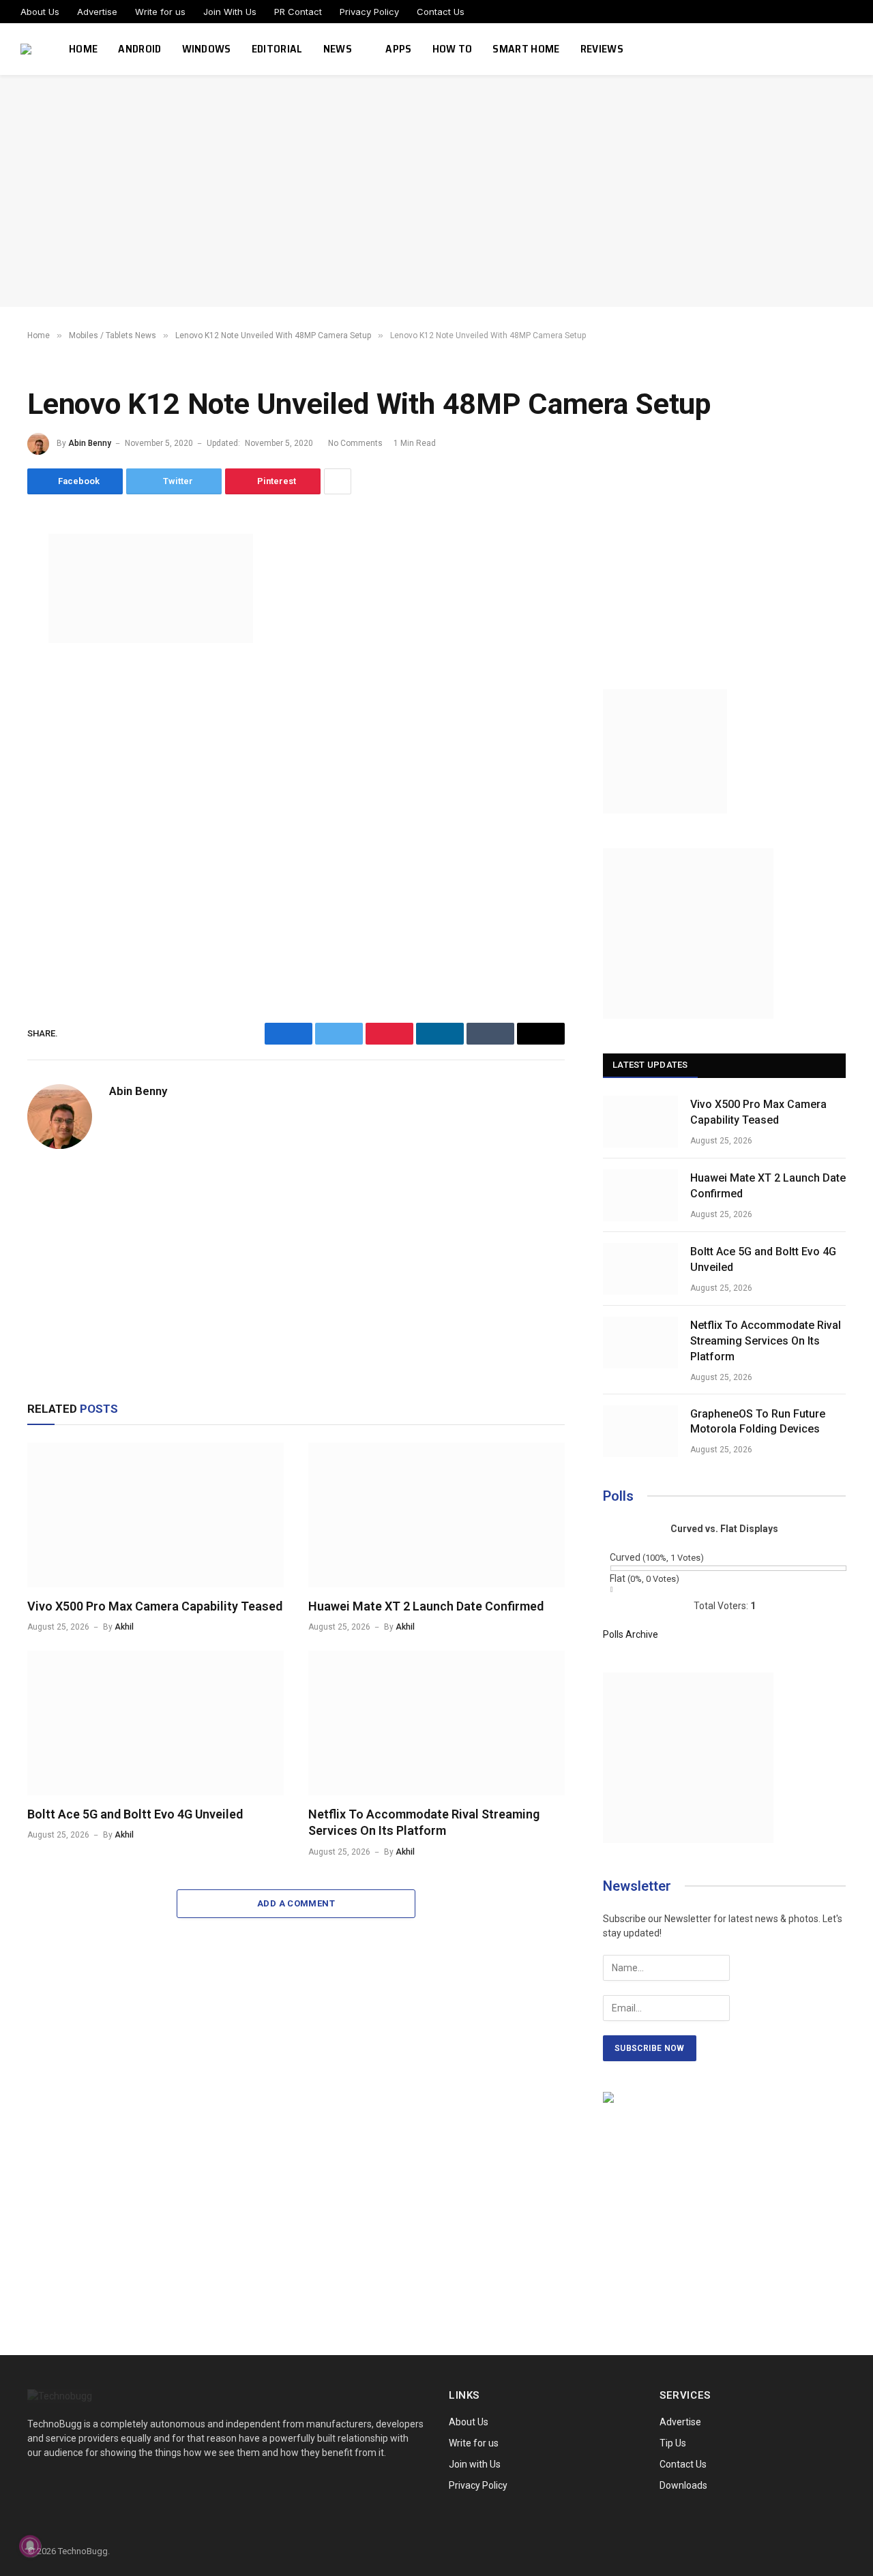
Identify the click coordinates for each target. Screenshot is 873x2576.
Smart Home (526, 49)
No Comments (355, 443)
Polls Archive (631, 1634)
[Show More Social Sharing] (338, 481)
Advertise (97, 12)
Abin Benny (90, 443)
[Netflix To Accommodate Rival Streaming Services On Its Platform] (436, 1723)
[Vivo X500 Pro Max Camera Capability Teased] (156, 1515)
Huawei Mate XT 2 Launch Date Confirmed (426, 1606)
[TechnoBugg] (28, 49)
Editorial (277, 49)
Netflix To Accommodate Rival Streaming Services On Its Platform (424, 1822)
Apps (398, 49)
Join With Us (230, 12)
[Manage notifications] (30, 2546)
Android (139, 49)
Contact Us (441, 12)
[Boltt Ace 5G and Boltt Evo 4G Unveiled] (156, 1723)
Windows (207, 49)
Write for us (160, 12)
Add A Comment (296, 1903)
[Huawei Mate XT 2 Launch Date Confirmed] (436, 1515)
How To (453, 49)
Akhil (124, 1627)
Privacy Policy (369, 12)
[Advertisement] (436, 191)
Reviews (602, 49)
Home (83, 49)
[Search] (851, 49)
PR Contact (298, 12)
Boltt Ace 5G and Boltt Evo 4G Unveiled (135, 1814)
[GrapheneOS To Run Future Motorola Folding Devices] (640, 1431)
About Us (40, 12)
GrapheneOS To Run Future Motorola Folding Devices (758, 1422)
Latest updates (650, 1065)
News (338, 49)
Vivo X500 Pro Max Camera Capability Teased (155, 1606)
